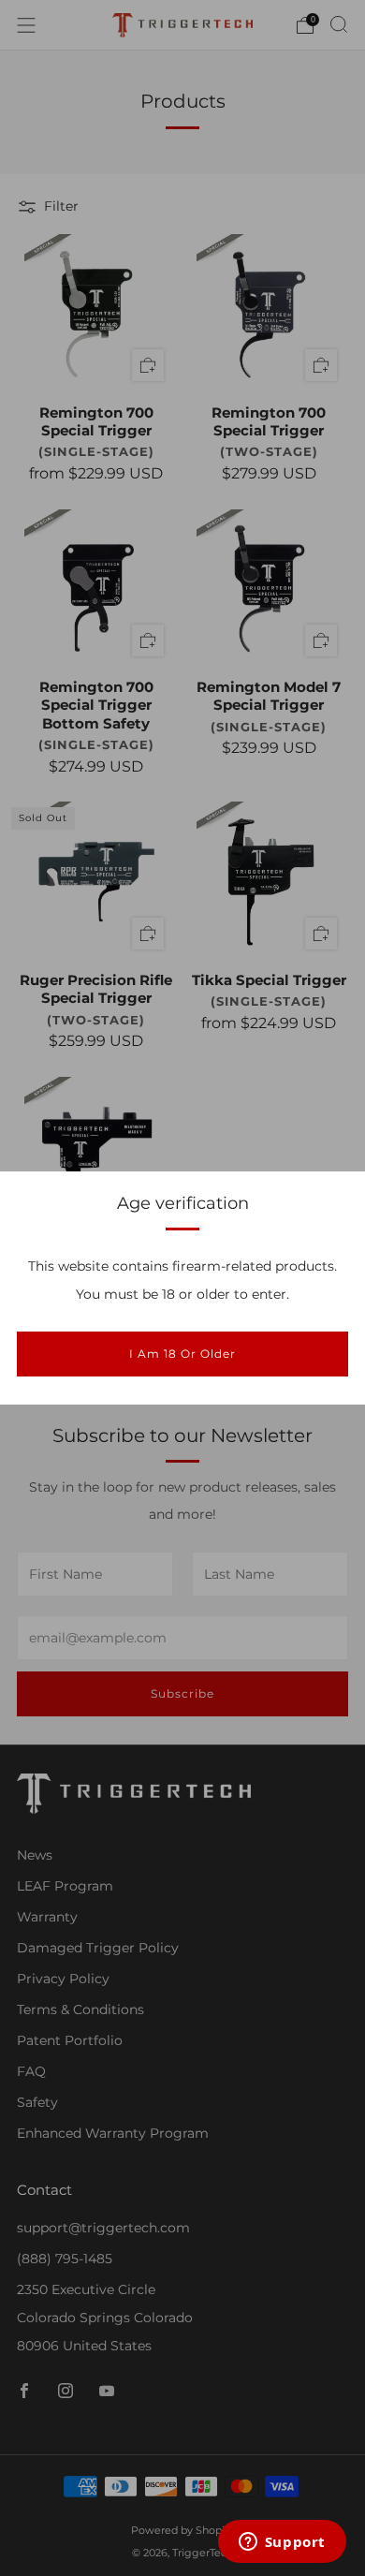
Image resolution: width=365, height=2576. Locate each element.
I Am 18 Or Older (182, 1354)
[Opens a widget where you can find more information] (282, 2543)
